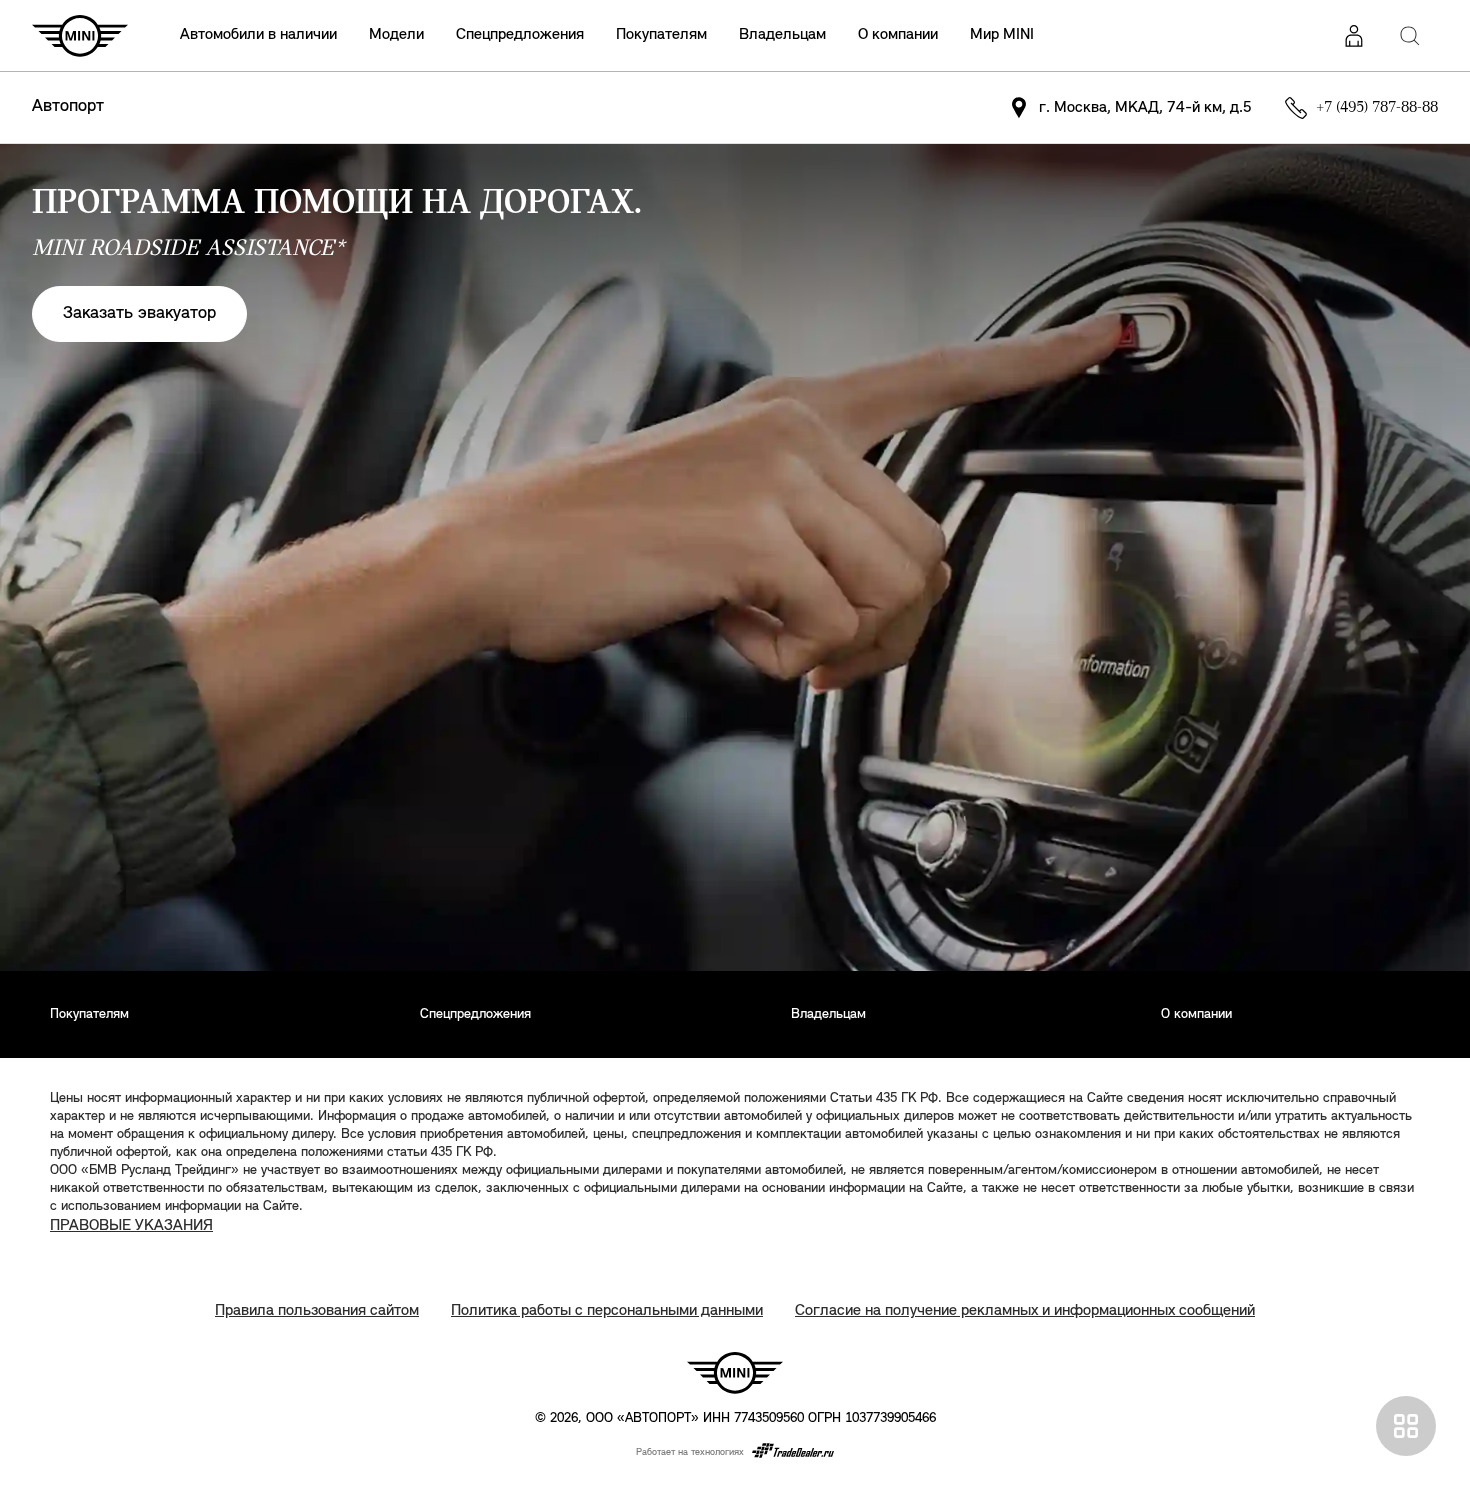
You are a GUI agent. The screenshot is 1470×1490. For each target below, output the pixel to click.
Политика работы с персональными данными (607, 1311)
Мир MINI (1002, 35)
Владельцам (782, 35)
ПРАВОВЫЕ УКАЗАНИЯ (131, 1226)
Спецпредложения (520, 35)
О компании (898, 35)
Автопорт (68, 107)
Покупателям (661, 35)
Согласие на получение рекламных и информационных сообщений (1025, 1311)
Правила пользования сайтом (317, 1311)
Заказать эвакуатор (139, 314)
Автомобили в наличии (258, 35)
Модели (396, 35)
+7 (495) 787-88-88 (1377, 108)
